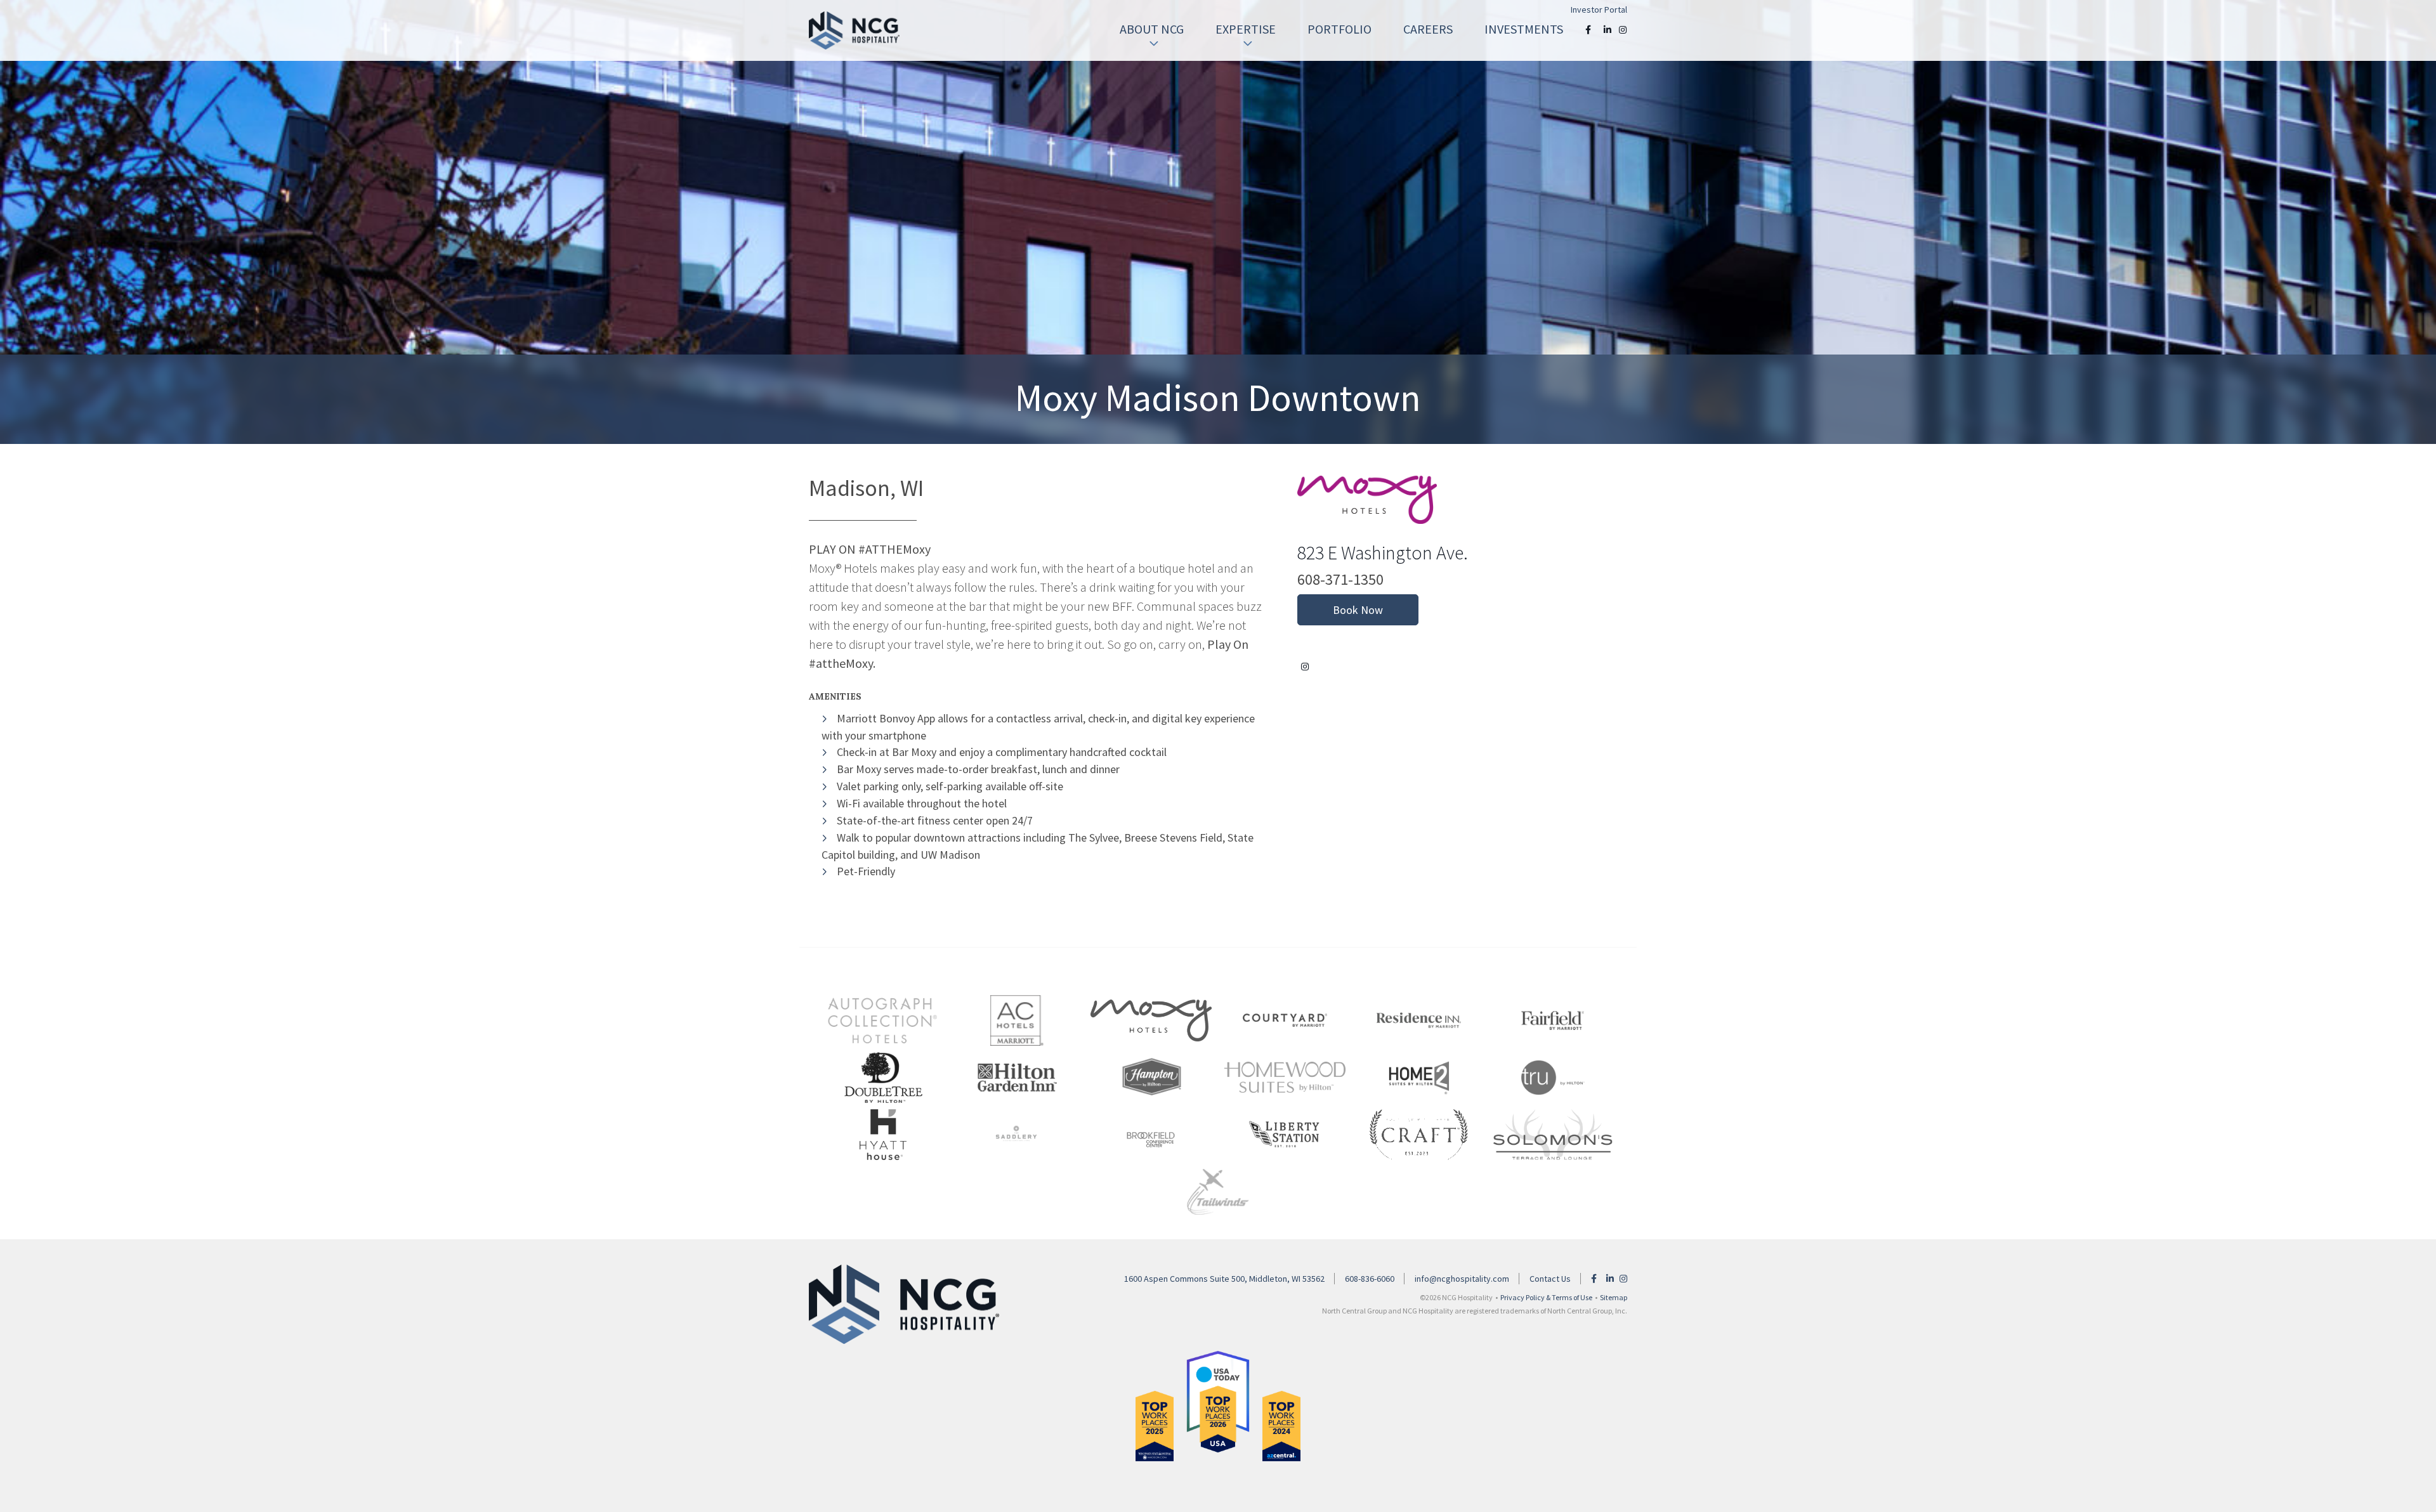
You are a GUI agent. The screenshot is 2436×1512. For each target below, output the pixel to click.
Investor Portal (1599, 10)
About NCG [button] (1152, 29)
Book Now (1358, 610)
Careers (1428, 29)
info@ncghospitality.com (1462, 1279)
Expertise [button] (1246, 29)
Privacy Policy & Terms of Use (1546, 1297)
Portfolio (1339, 29)
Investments (1524, 29)
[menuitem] (1152, 29)
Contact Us (1550, 1279)
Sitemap (1614, 1297)
